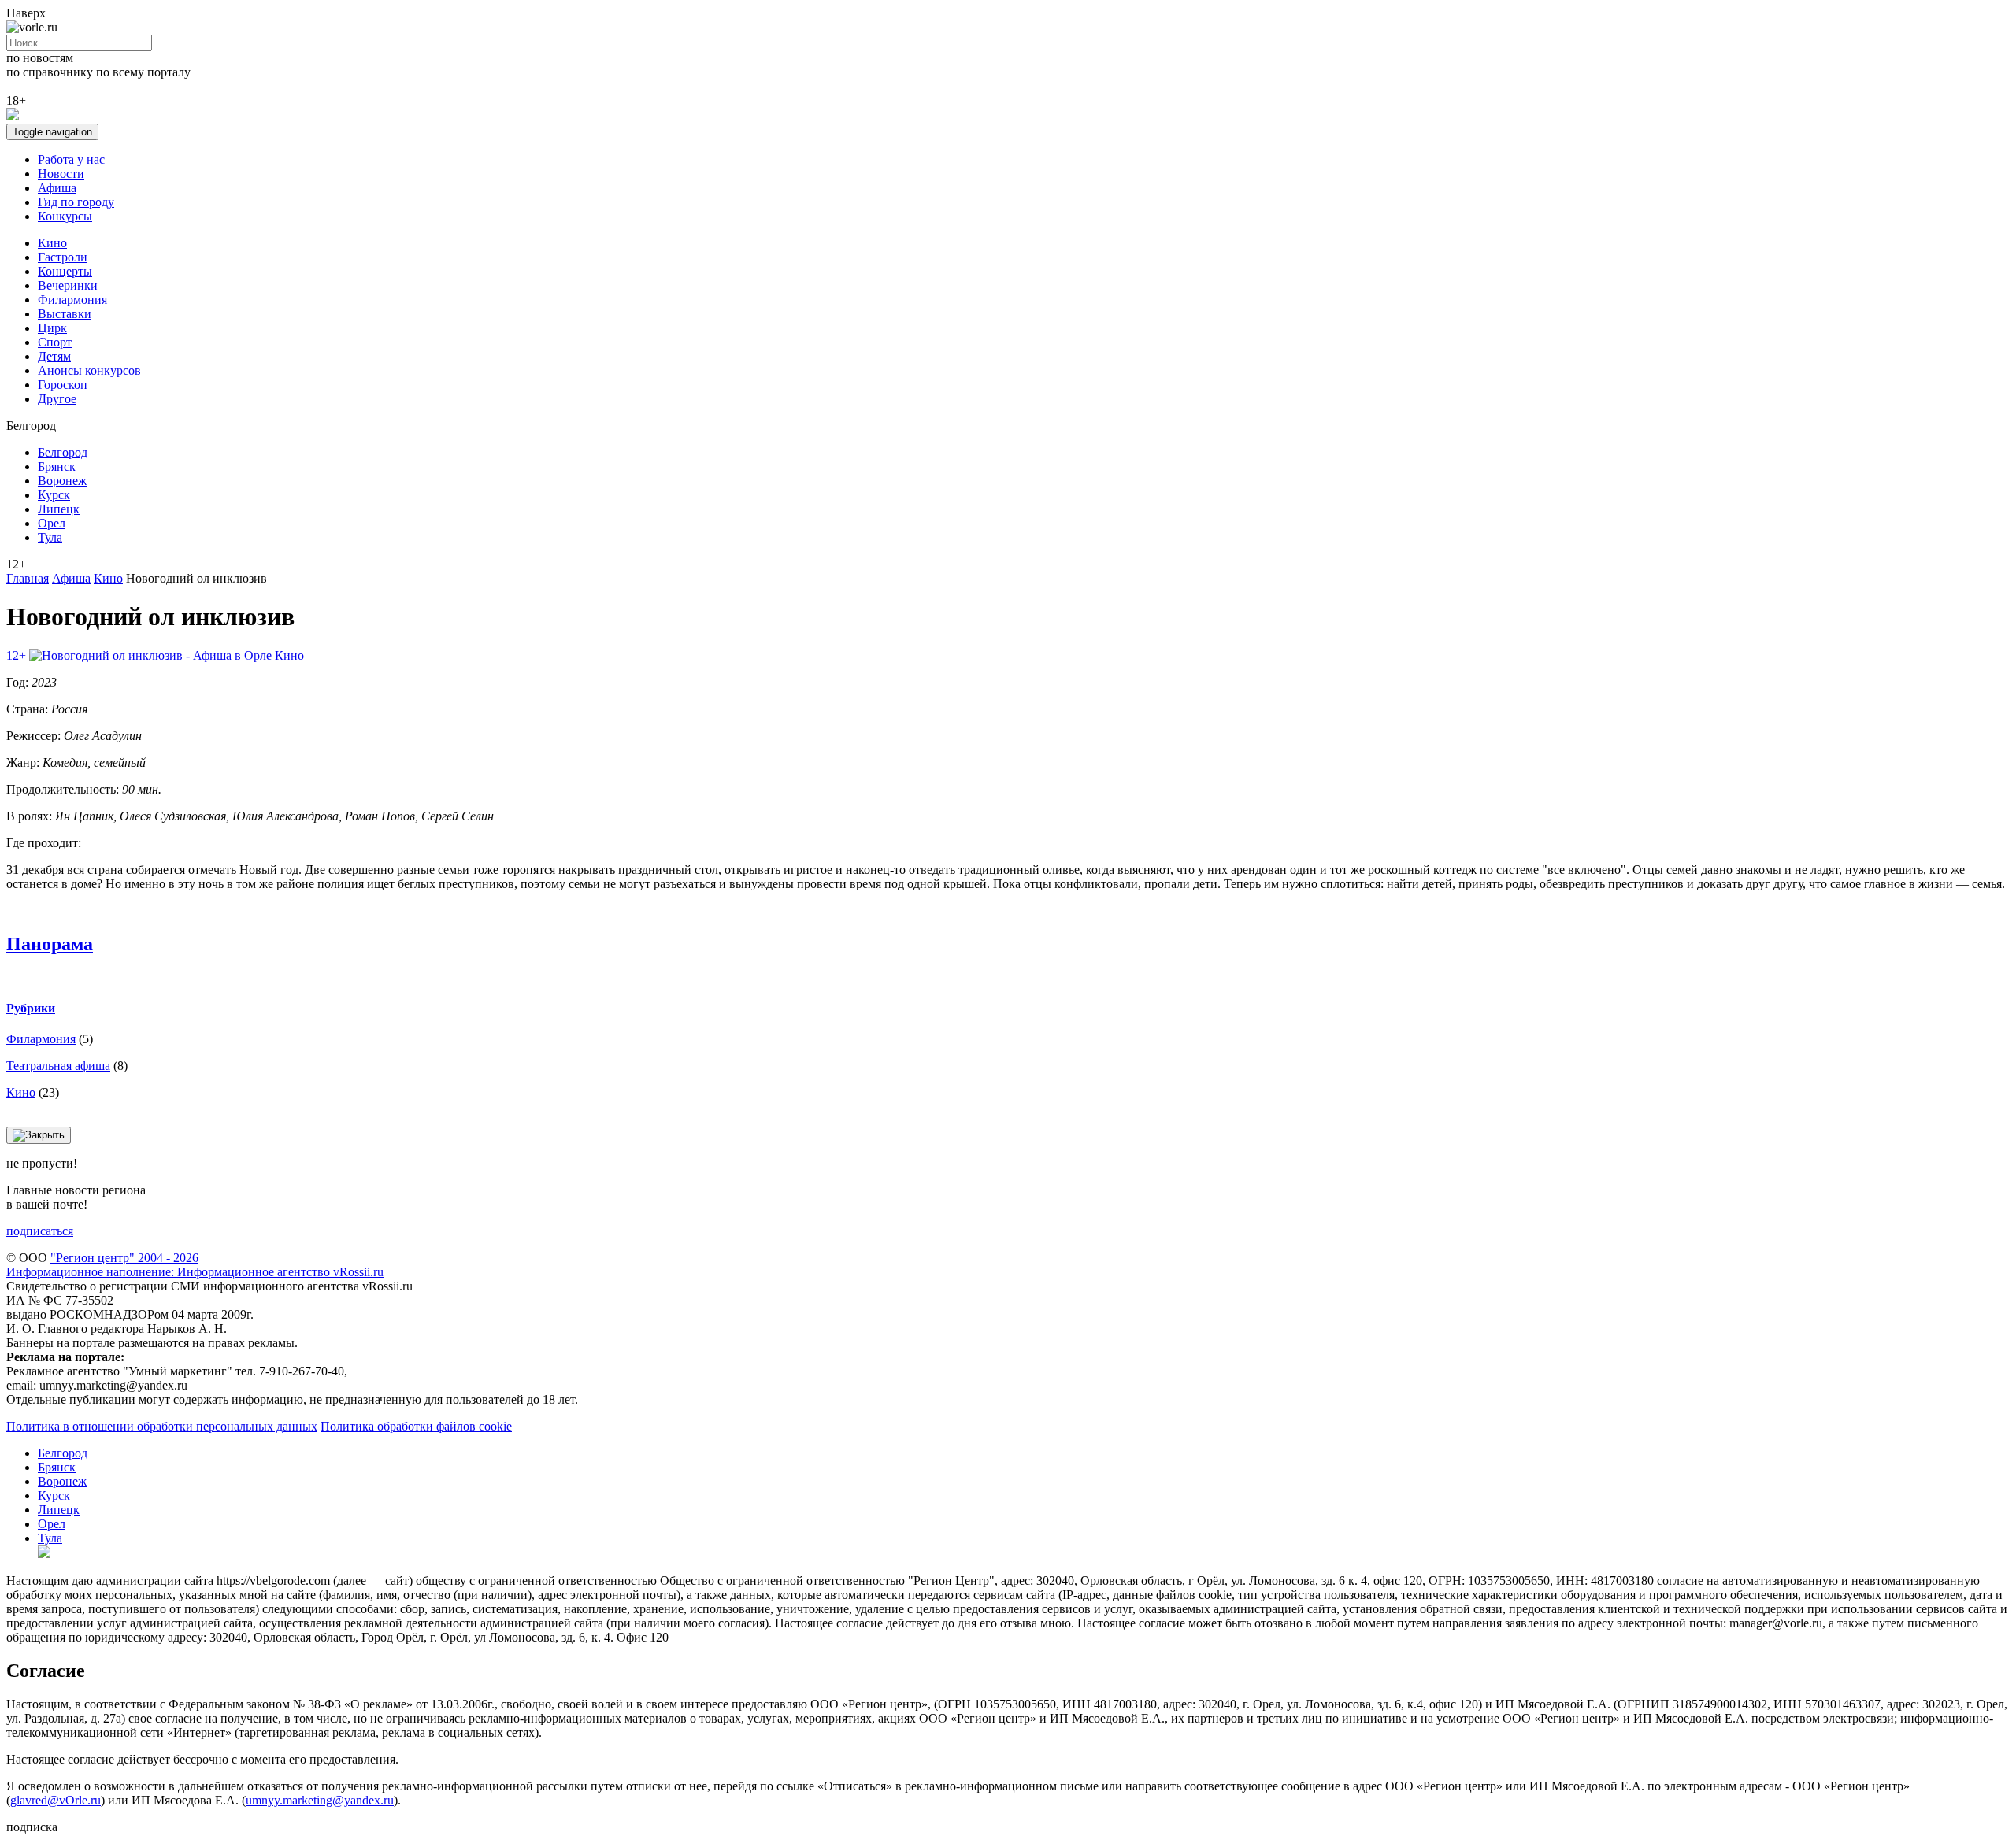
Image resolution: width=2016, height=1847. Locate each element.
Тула (50, 537)
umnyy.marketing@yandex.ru (320, 1800)
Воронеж (62, 481)
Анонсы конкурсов (89, 370)
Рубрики (31, 1008)
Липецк (59, 509)
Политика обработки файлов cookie (416, 1426)
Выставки (65, 314)
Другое (57, 399)
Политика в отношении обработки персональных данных (162, 1426)
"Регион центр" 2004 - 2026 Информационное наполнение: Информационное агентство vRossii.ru (195, 1265)
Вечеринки (68, 285)
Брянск (57, 466)
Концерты (65, 271)
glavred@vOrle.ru (56, 1800)
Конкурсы (65, 216)
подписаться (40, 1231)
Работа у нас (71, 159)
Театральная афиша (58, 1066)
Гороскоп (63, 385)
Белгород (63, 452)
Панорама (50, 944)
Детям (54, 356)
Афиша (57, 188)
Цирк (52, 328)
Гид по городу (76, 202)
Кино (52, 243)
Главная (28, 578)
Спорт (55, 342)
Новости (61, 174)
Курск (54, 495)
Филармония (72, 300)
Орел (52, 523)
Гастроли (63, 257)
